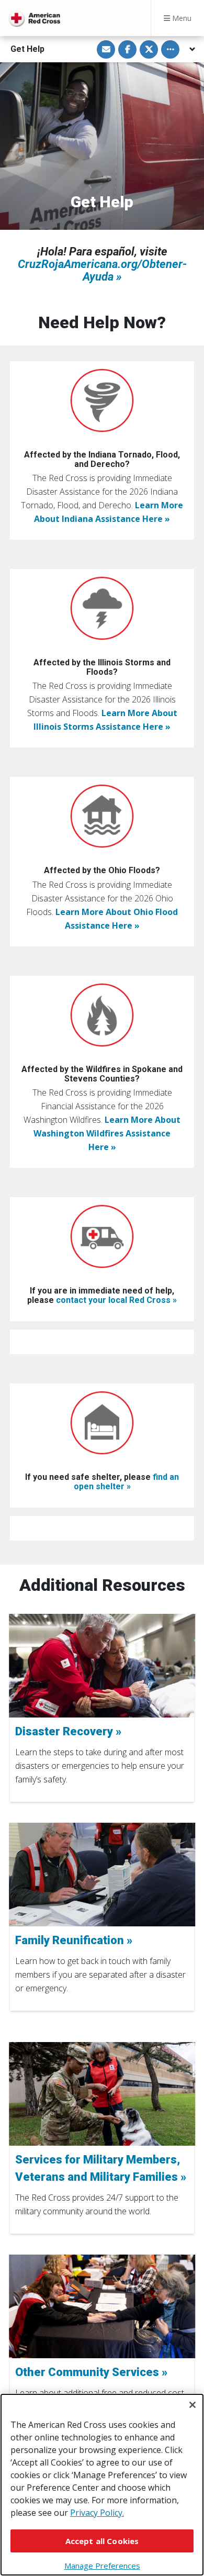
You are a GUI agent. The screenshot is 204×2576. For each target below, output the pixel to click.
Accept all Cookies (102, 2541)
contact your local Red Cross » (116, 1300)
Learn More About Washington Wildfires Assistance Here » (107, 1133)
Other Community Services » (91, 2372)
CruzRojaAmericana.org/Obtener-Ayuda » (102, 270)
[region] (102, 2485)
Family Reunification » (74, 1940)
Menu (181, 18)
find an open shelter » (127, 1482)
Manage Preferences (102, 2566)
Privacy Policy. (97, 2513)
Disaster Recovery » (68, 1731)
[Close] (192, 2405)
